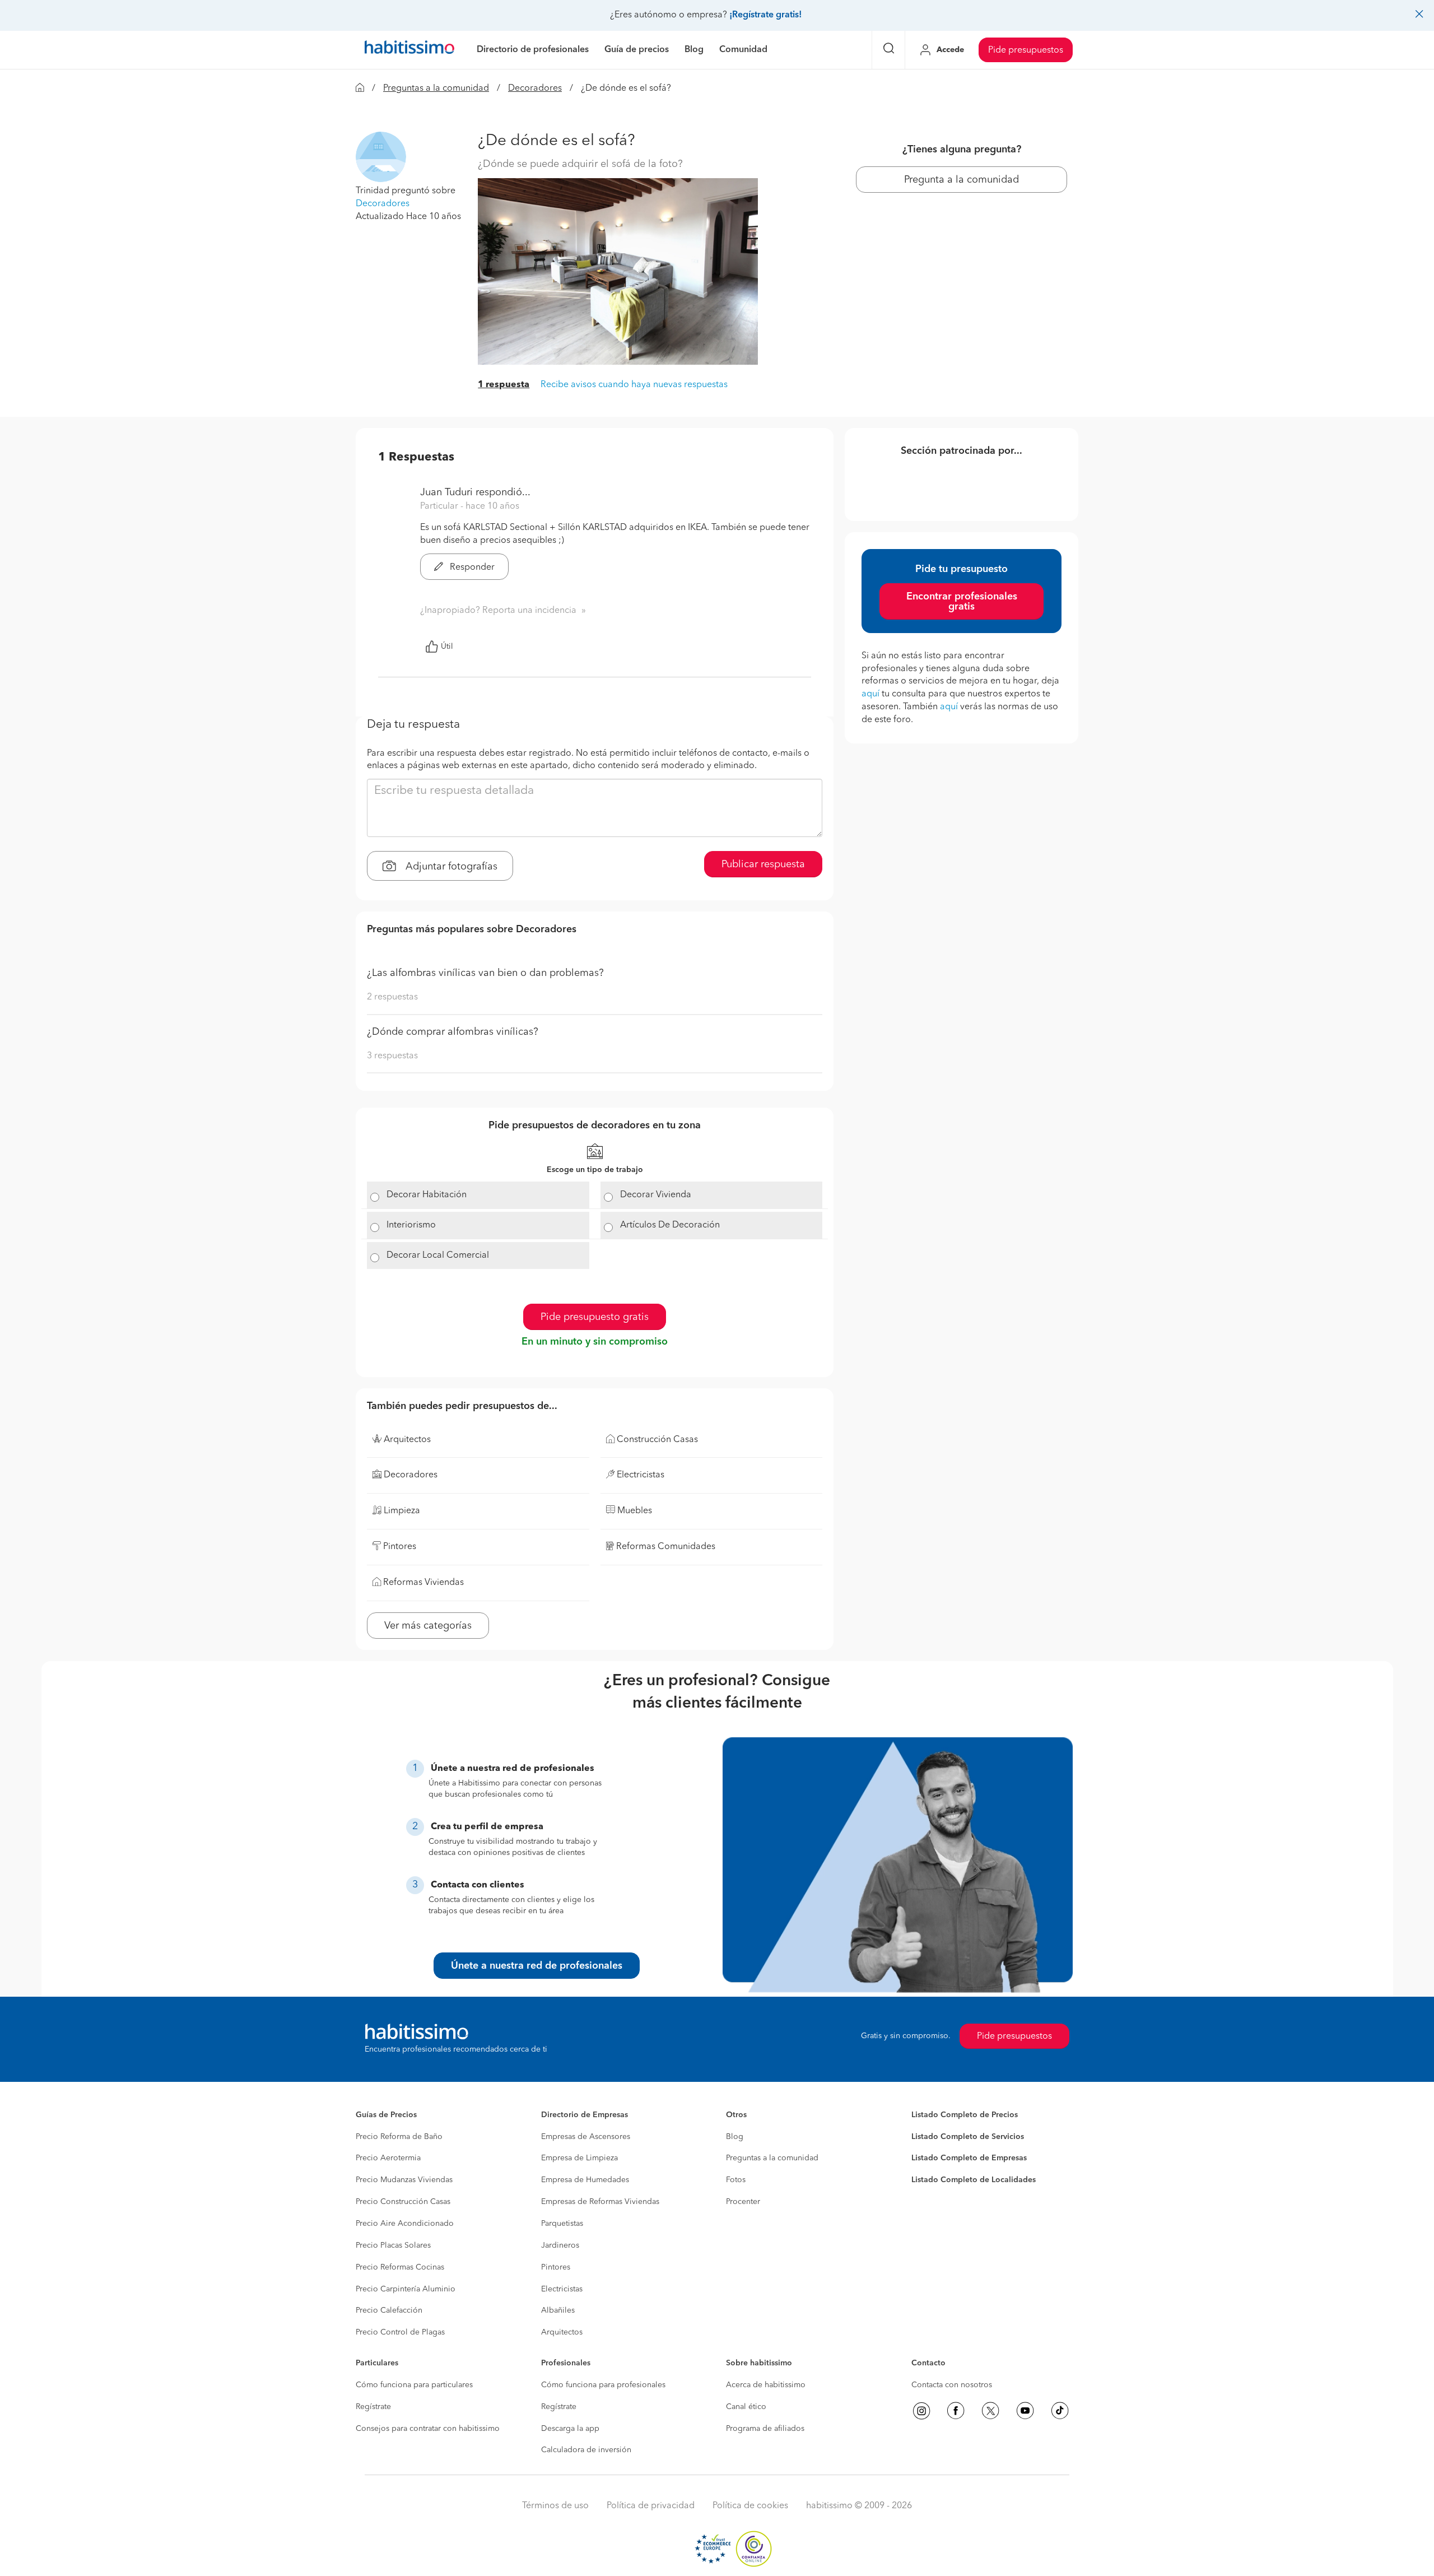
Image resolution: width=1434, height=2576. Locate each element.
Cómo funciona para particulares (414, 2385)
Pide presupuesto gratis (595, 1317)
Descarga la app (570, 2429)
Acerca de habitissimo (766, 2385)
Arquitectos (562, 2332)
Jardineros (560, 2245)
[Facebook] (956, 2411)
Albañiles (558, 2310)
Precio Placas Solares (393, 2245)
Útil (447, 647)
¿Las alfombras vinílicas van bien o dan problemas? (485, 973)
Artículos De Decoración (670, 1225)
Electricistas (562, 2289)
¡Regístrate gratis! (765, 15)
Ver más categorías (428, 1626)
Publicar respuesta (763, 864)
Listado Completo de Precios (965, 2115)
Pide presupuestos (1026, 50)
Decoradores (535, 89)
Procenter (743, 2202)
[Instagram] (921, 2411)
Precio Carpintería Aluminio (406, 2289)
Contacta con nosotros (952, 2385)
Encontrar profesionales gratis (962, 602)
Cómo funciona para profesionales (603, 2385)
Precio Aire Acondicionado (405, 2224)
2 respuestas (392, 997)
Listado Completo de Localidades (974, 2180)
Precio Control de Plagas (400, 2332)
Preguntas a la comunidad (436, 89)
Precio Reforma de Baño (399, 2137)
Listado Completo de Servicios (968, 2137)
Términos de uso (555, 2506)
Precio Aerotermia (388, 2158)
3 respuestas (392, 1056)
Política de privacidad (651, 2506)
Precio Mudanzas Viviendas (404, 2180)
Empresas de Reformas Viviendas (600, 2202)
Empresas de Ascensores (586, 2137)
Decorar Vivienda (656, 1195)
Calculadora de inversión (586, 2450)
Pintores (556, 2267)
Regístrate (373, 2407)
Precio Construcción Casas (403, 2202)
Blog (735, 2137)
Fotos (736, 2180)
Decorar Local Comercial (438, 1256)
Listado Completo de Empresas (969, 2158)
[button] (381, 157)
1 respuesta (504, 385)
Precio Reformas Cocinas (400, 2267)
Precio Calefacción (389, 2310)
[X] (990, 2411)
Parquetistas (562, 2224)
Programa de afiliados (765, 2429)
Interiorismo (411, 1225)
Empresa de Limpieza (579, 2158)
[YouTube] (1025, 2411)
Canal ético (746, 2407)
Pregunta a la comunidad (962, 180)
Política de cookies (750, 2506)
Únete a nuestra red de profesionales (537, 1966)
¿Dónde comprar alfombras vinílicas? (453, 1032)
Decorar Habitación (427, 1195)
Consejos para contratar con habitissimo (428, 2429)
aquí (870, 694)
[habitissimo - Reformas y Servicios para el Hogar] (409, 50)
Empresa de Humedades (585, 2180)
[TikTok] (1060, 2411)
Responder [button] (471, 568)
